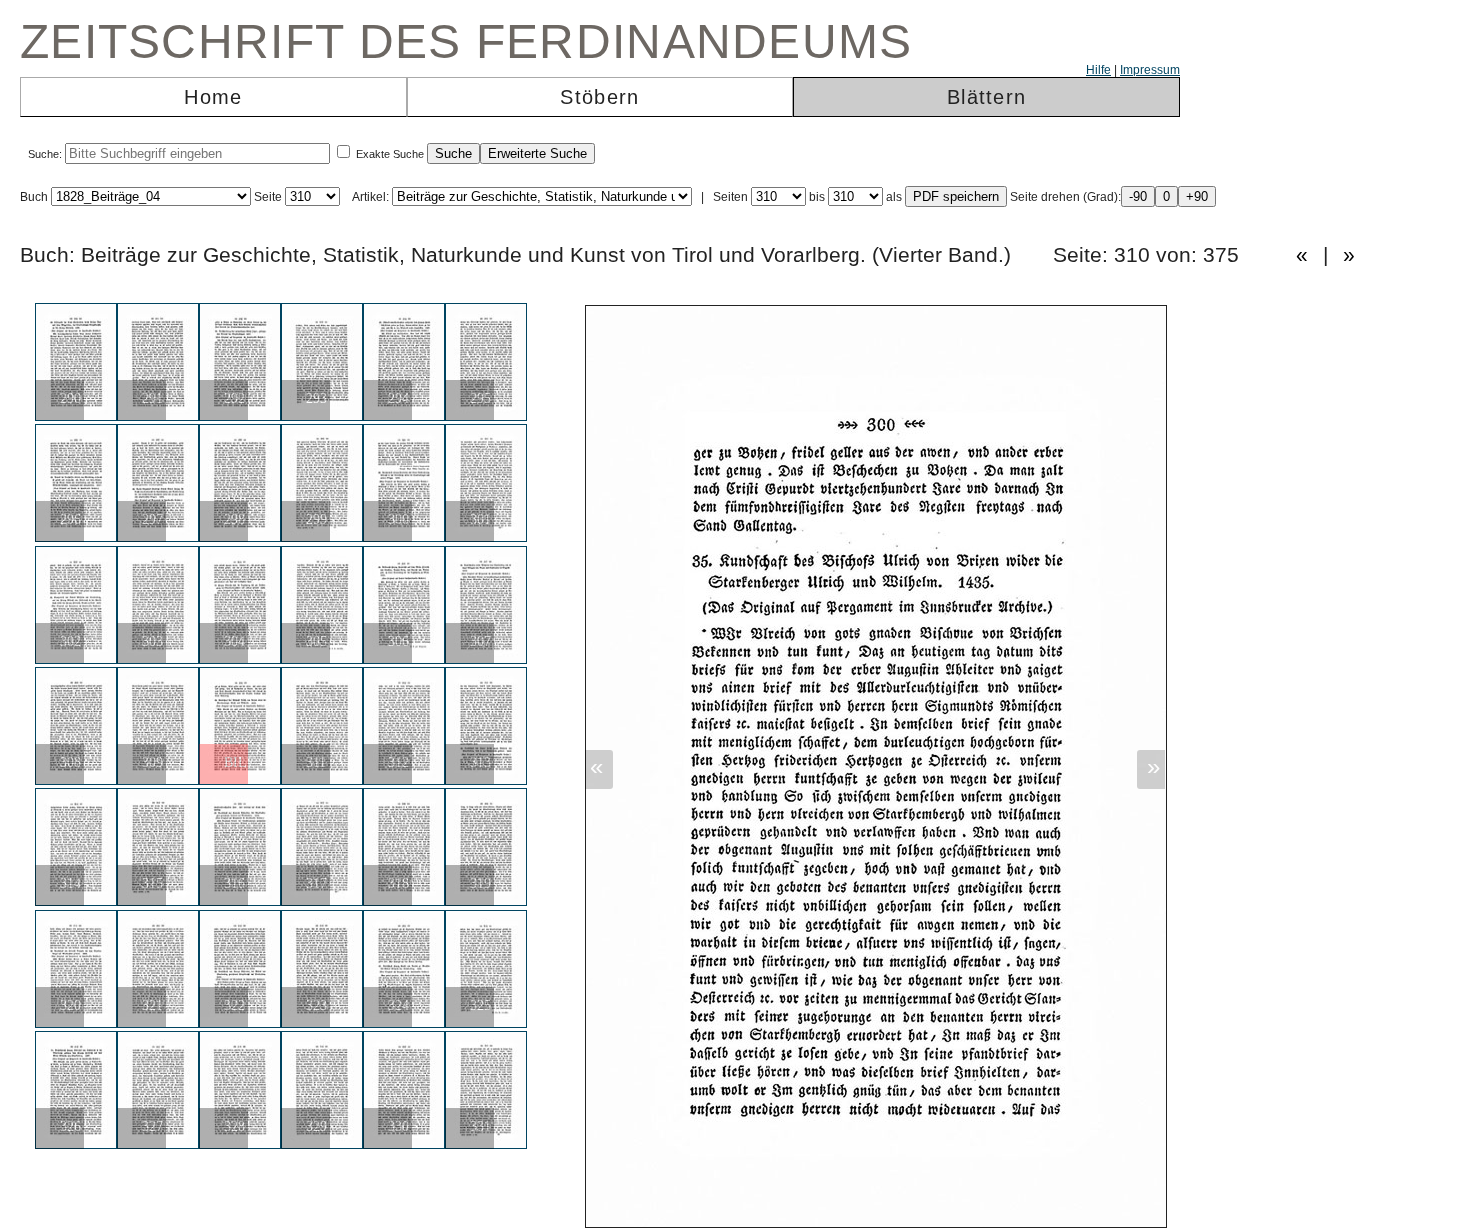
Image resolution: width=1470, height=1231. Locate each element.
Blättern (986, 97)
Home (213, 97)
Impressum (1150, 70)
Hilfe (1098, 70)
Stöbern (599, 97)
